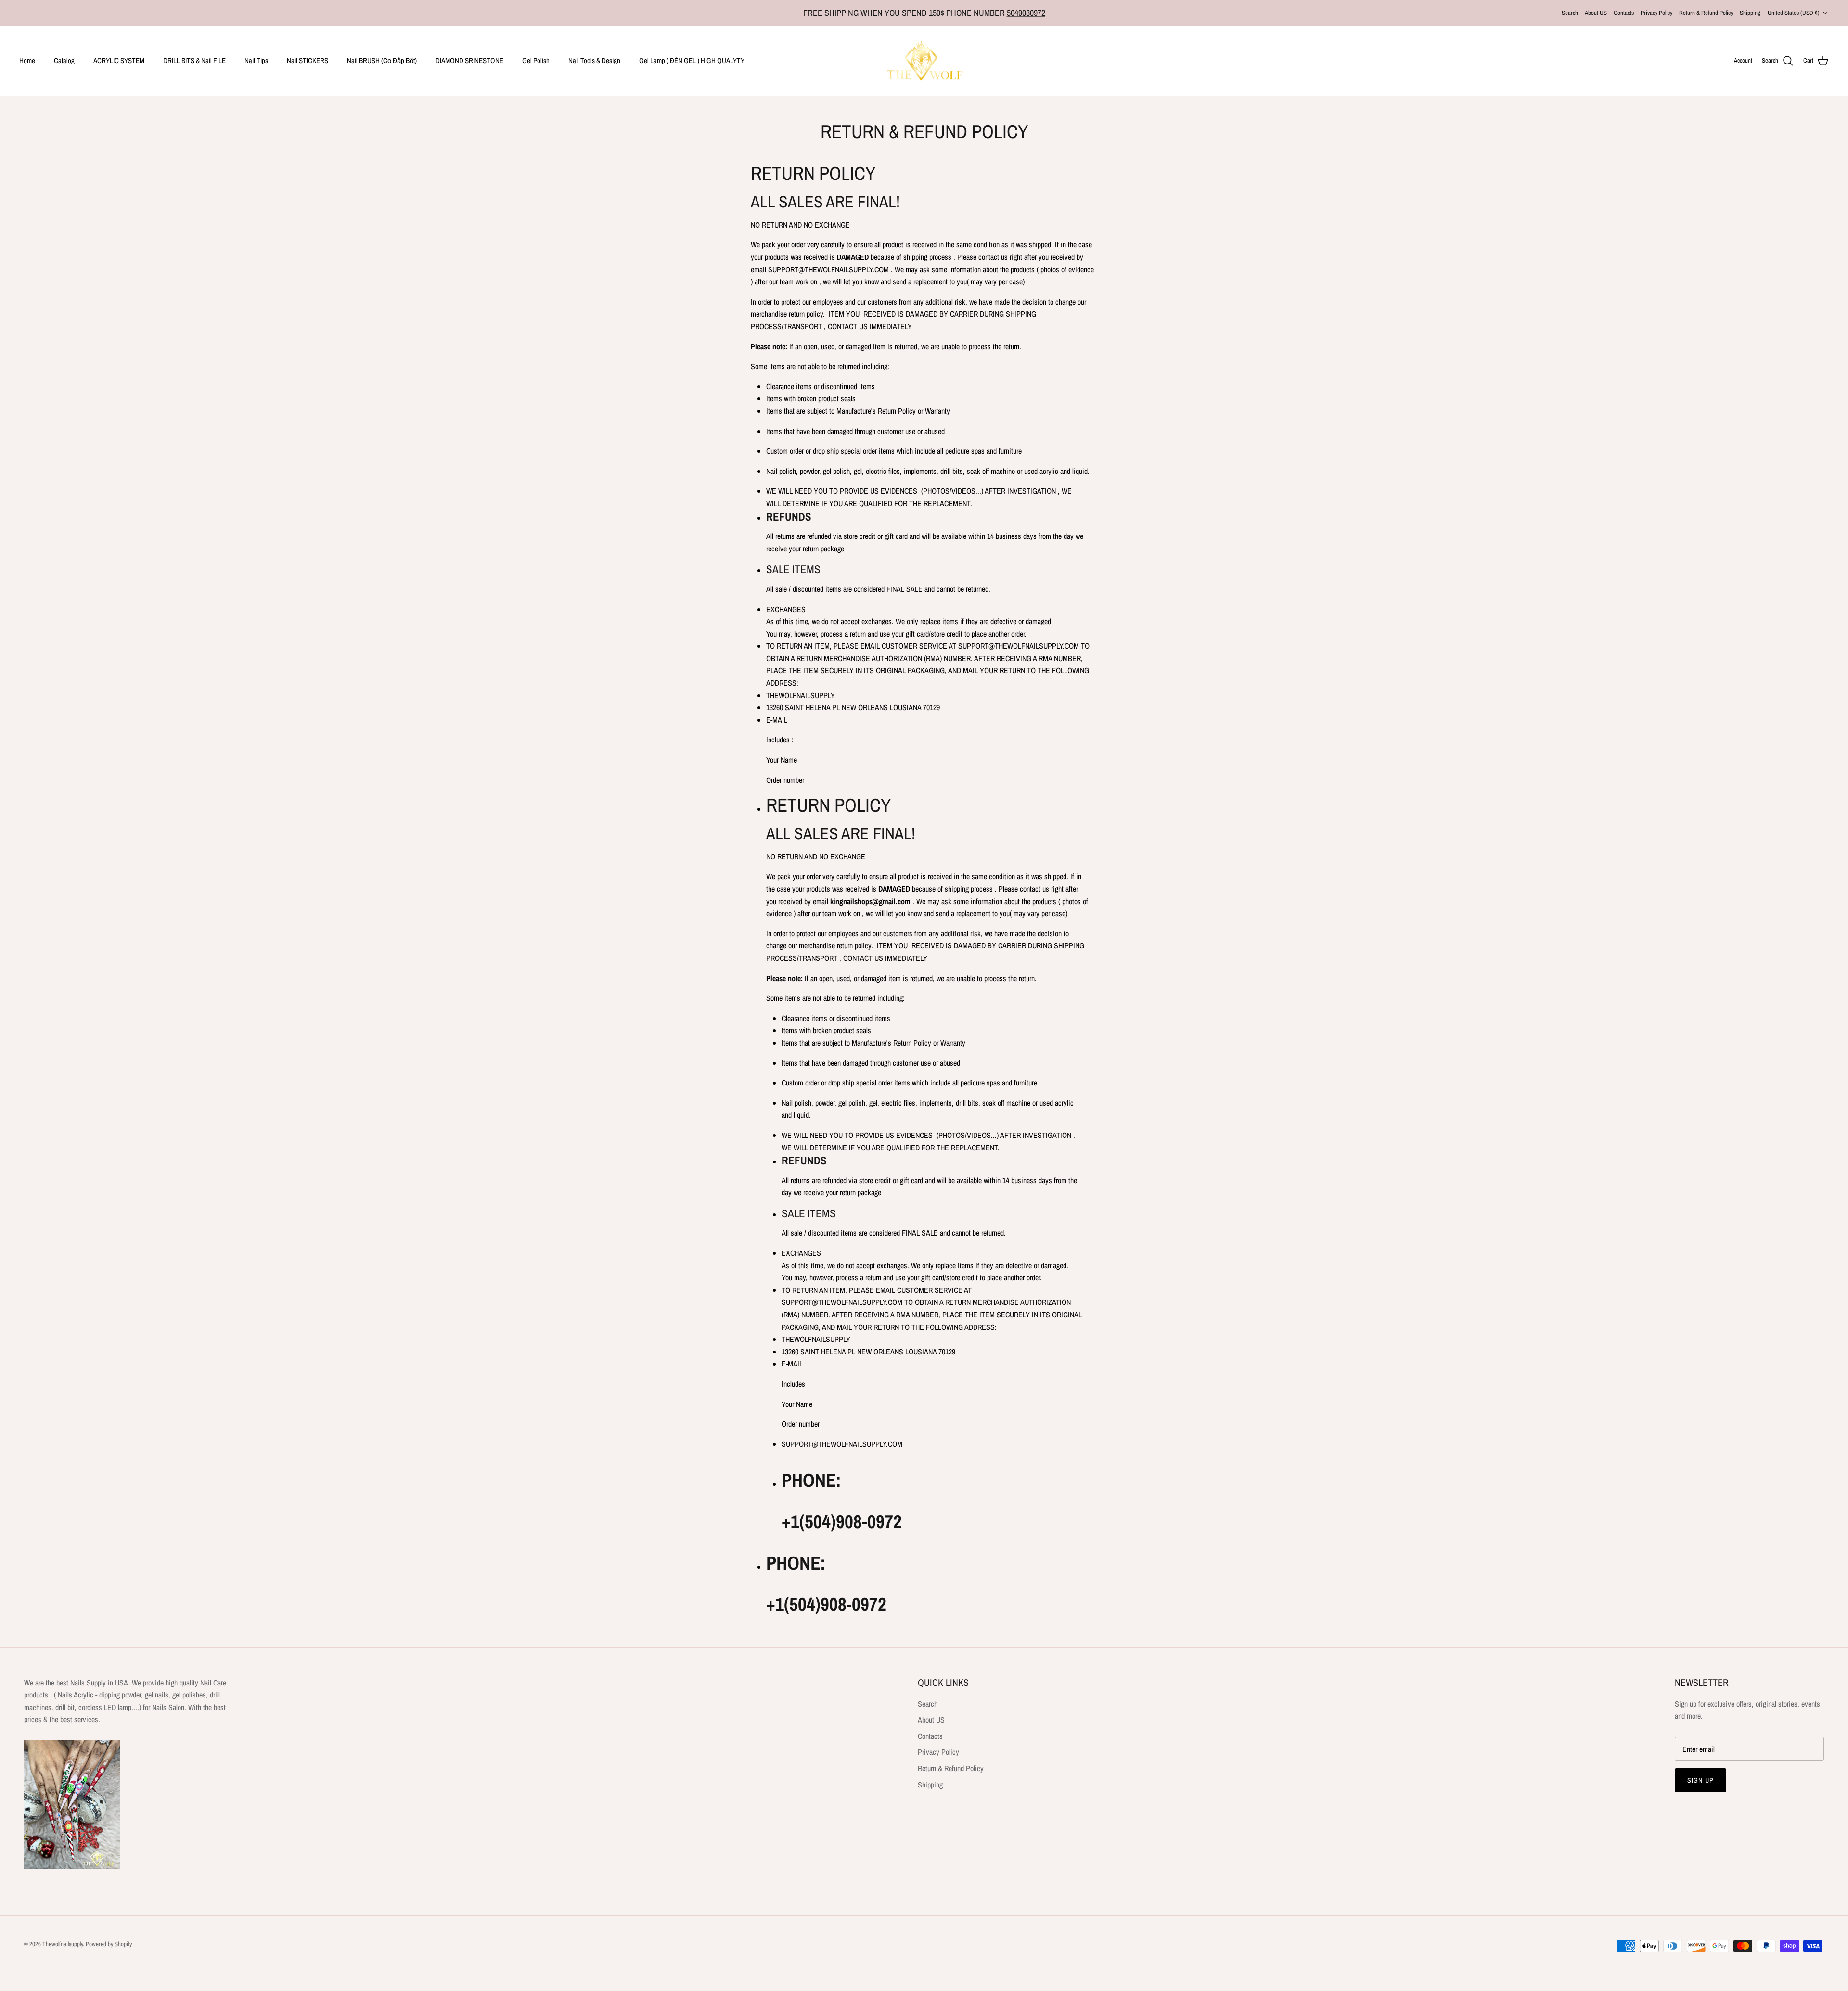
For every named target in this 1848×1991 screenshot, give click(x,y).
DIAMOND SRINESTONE (469, 60)
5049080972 (1026, 13)
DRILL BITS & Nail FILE (194, 60)
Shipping (1750, 13)
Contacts (1624, 13)
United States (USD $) (1794, 13)
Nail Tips (256, 60)
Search (1570, 13)
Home (27, 60)
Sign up (1700, 1780)
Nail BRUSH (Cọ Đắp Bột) (382, 60)
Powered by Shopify (109, 1944)
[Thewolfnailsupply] (924, 61)
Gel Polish (536, 60)
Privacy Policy (1656, 13)
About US (1596, 13)
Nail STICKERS (308, 60)
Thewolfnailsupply (63, 1944)
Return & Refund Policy (1706, 13)
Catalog (64, 60)
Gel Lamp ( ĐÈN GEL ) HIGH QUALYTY (692, 60)
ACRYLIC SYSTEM (119, 60)
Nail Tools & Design (594, 60)
